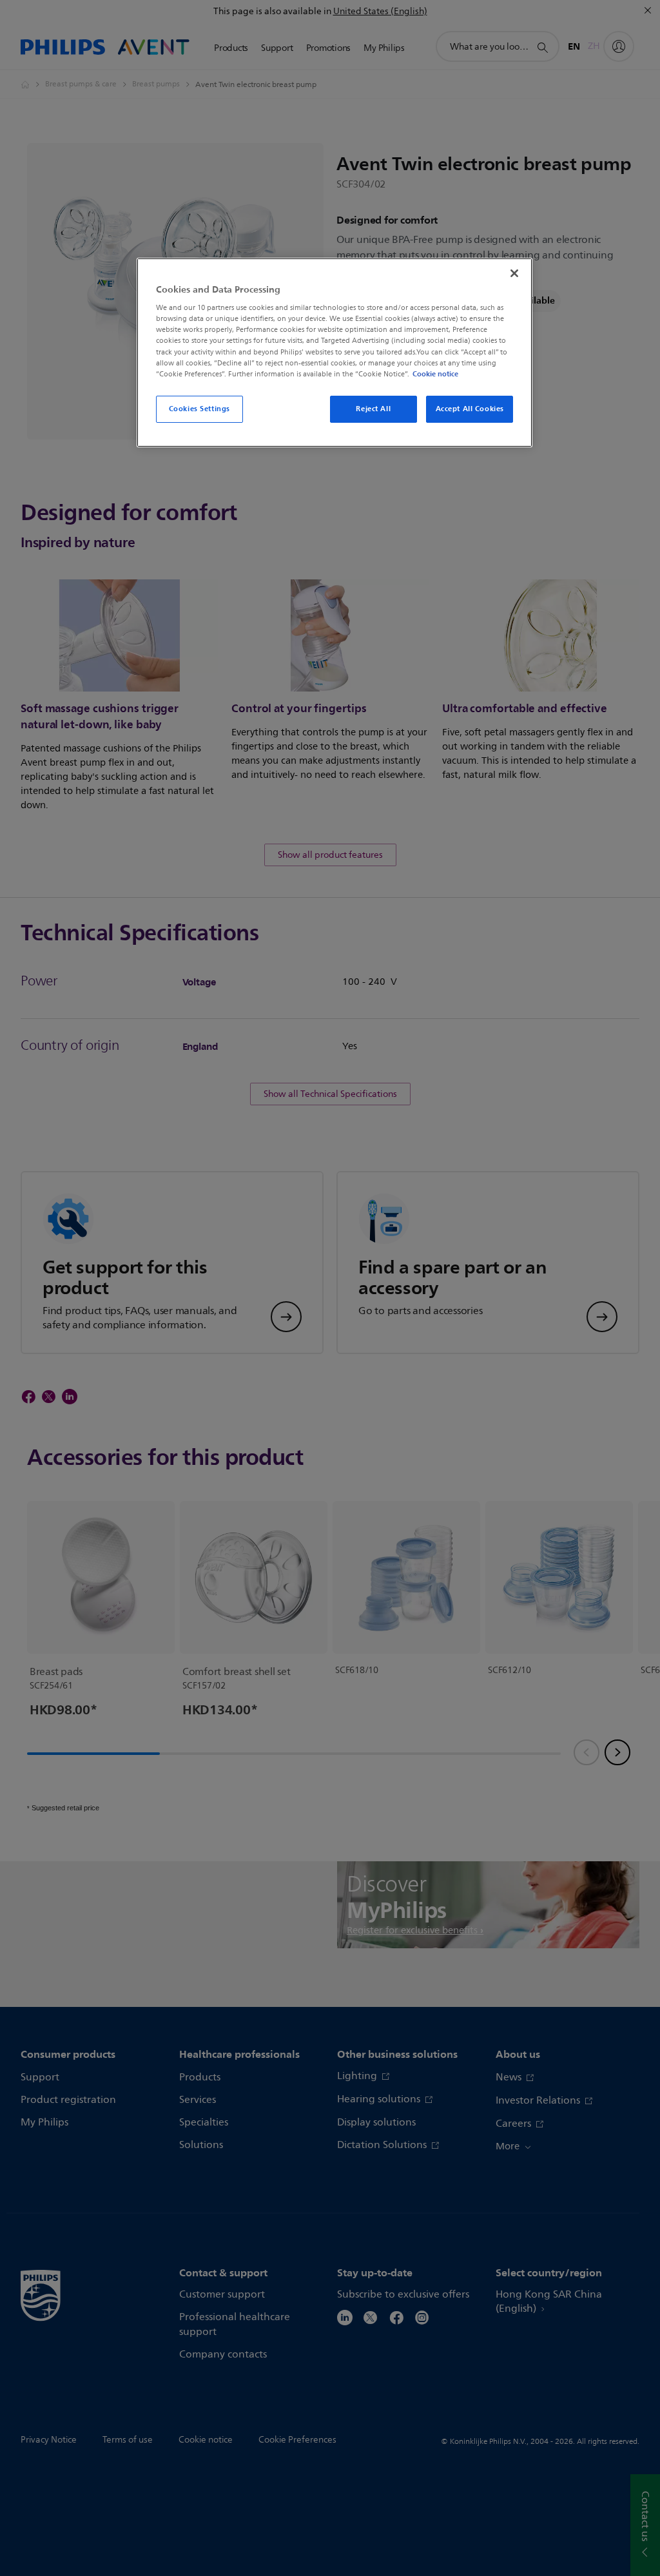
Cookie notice (435, 374)
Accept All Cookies (470, 409)
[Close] (514, 273)
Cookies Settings (199, 409)
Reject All (373, 409)
